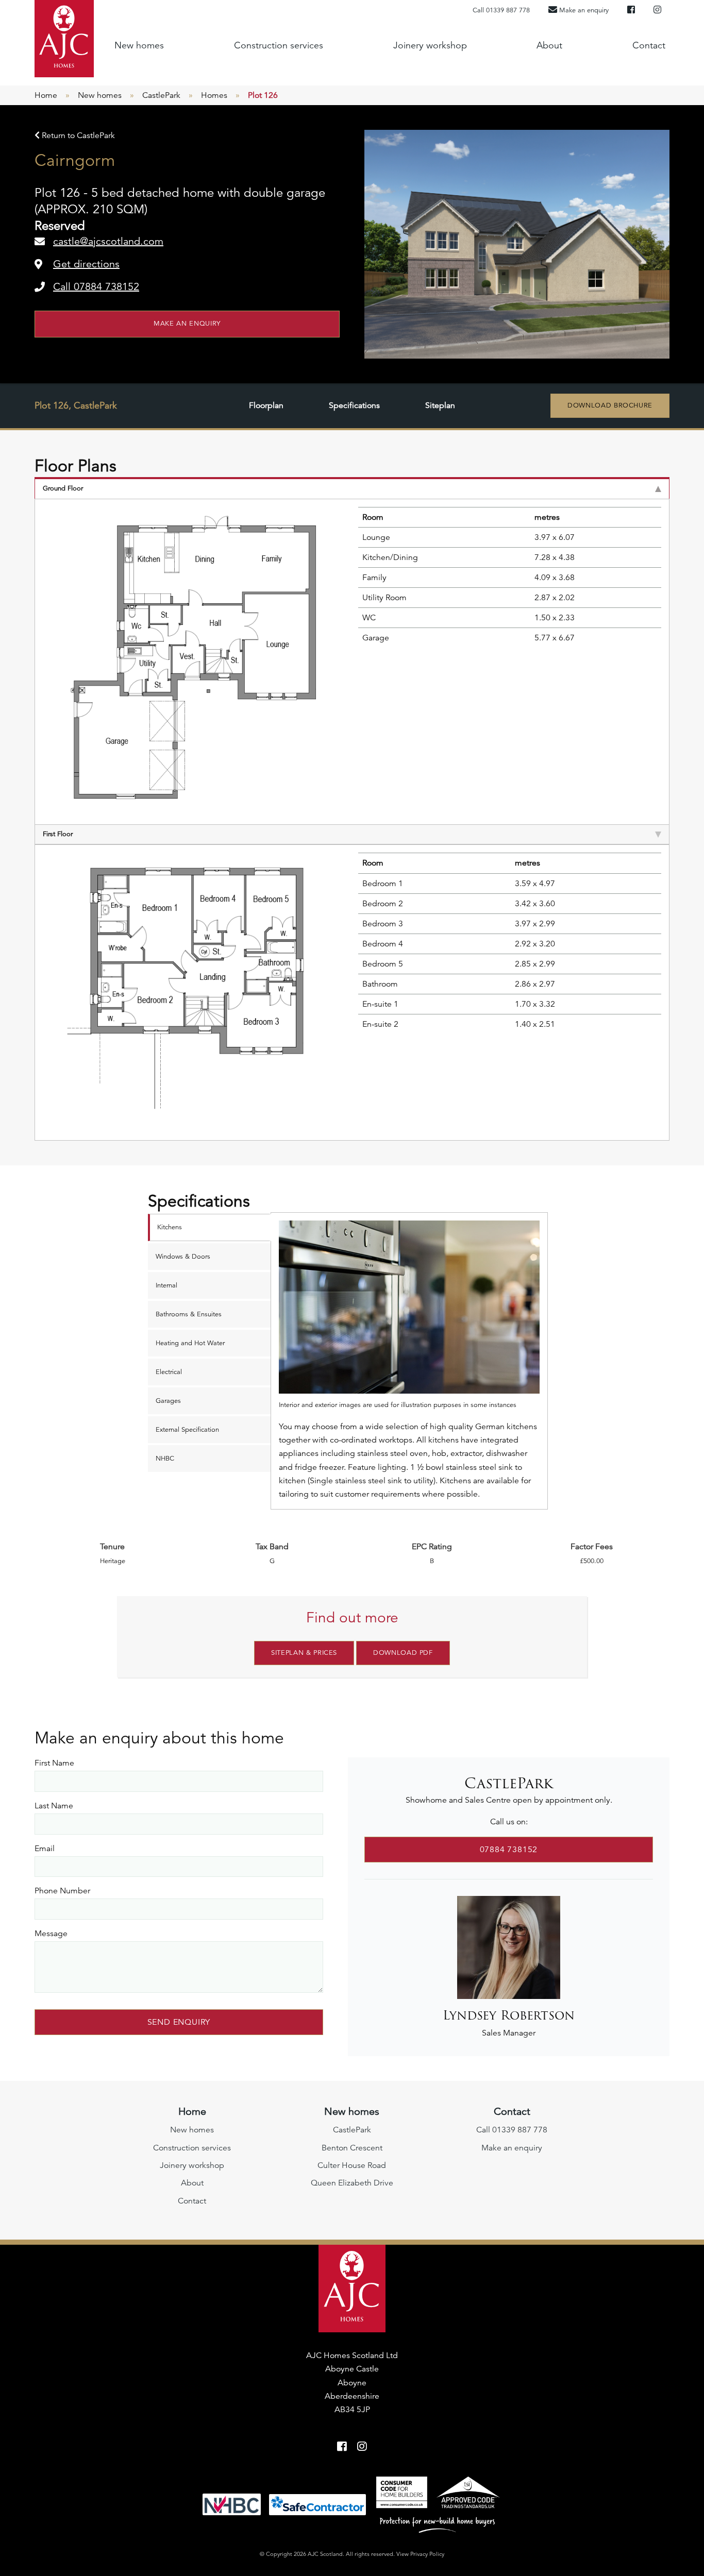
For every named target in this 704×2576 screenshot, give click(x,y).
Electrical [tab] (169, 1372)
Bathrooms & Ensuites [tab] (189, 1314)
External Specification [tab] (187, 1430)
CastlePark (161, 95)
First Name (54, 1763)
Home (46, 95)
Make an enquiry (187, 324)
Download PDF (403, 1653)
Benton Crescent (352, 2148)
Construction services (279, 45)
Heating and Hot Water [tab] (190, 1343)
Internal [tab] (166, 1285)
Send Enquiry (179, 2022)
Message (51, 1934)
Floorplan (266, 405)
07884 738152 (509, 1850)
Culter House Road (352, 2165)
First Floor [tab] (58, 834)
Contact (649, 45)
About (549, 45)
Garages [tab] (168, 1401)
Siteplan (440, 405)
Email (45, 1849)
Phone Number (62, 1891)
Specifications (354, 405)
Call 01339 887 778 (501, 10)
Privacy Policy (427, 2554)
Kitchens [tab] (170, 1227)
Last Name (54, 1806)
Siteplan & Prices (304, 1653)
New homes (139, 45)
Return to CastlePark (77, 135)
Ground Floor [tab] (63, 488)
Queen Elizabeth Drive (352, 2183)
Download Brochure (610, 405)
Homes (214, 95)
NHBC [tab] (165, 1459)
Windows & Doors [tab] (183, 1257)
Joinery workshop (430, 45)
